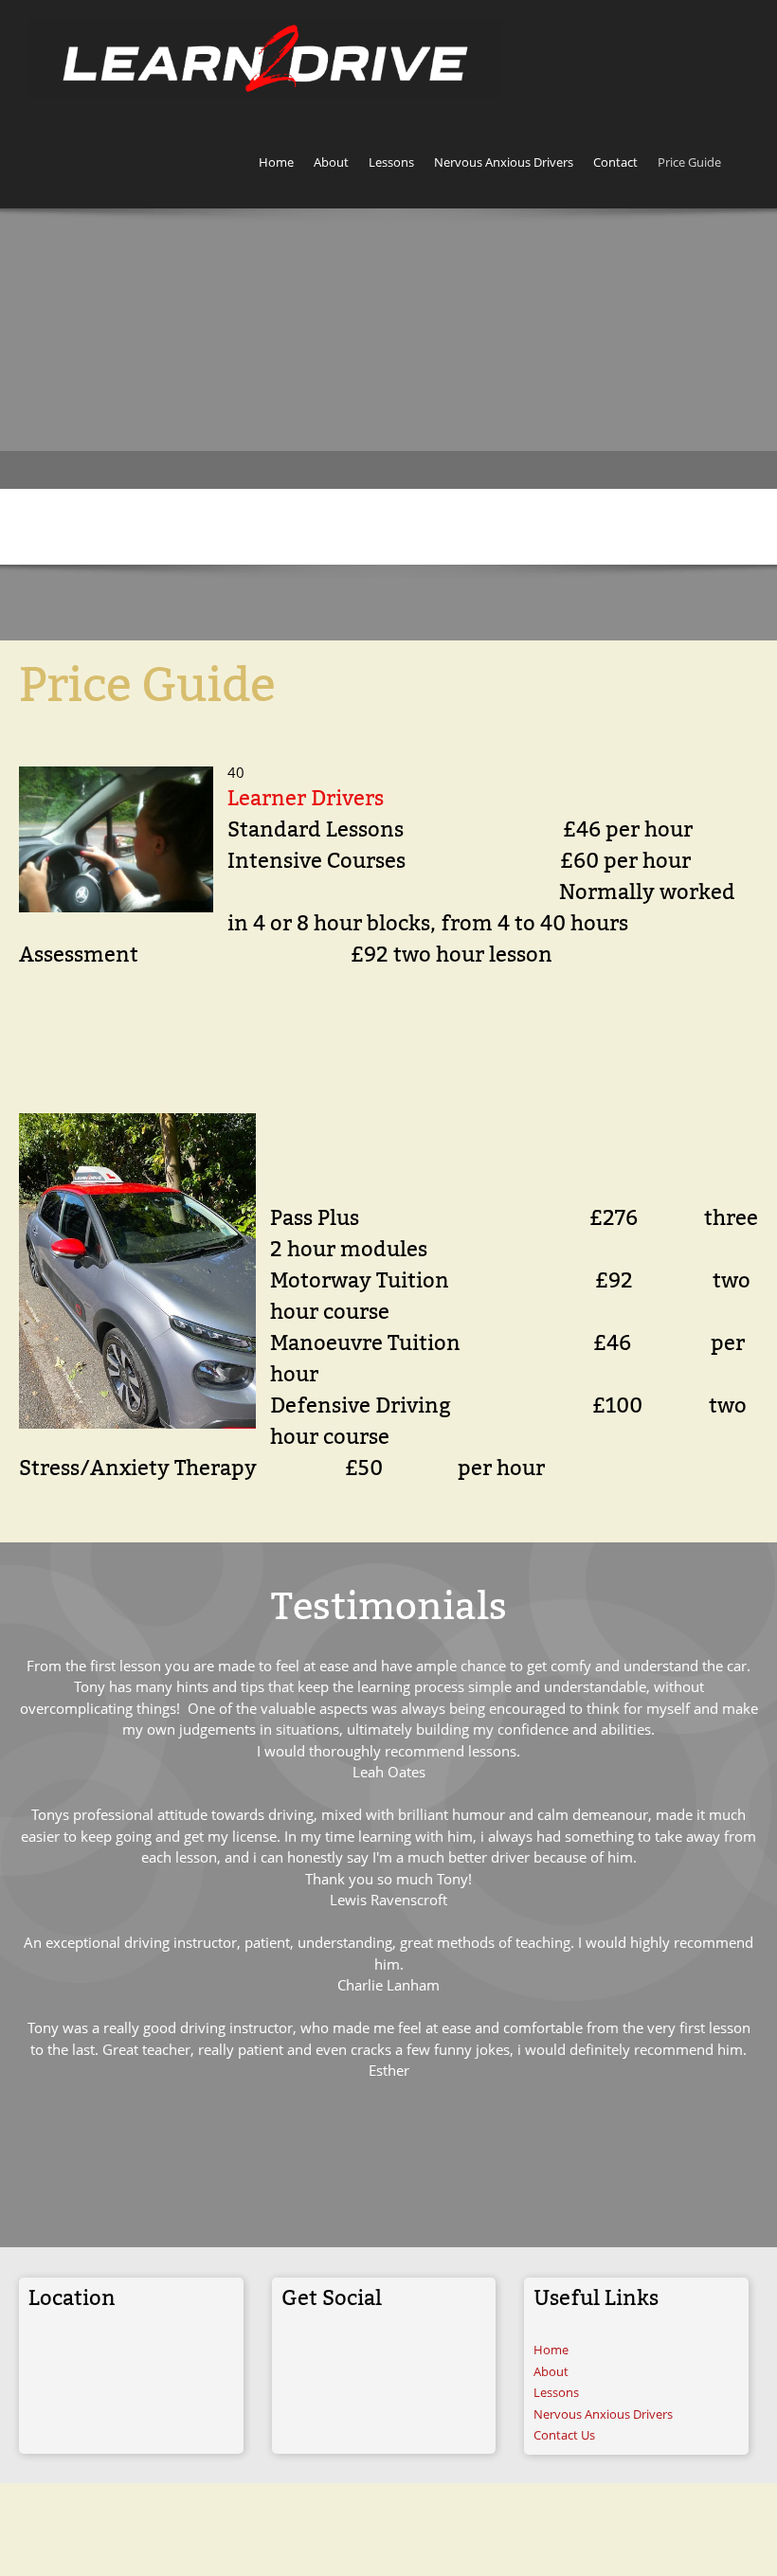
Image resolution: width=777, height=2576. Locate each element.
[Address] (43, 2357)
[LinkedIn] (381, 2357)
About (551, 2371)
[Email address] (99, 2357)
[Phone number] (71, 2357)
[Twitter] (352, 2357)
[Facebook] (324, 2357)
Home (551, 2350)
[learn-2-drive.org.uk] (265, 58)
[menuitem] (276, 165)
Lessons (556, 2392)
